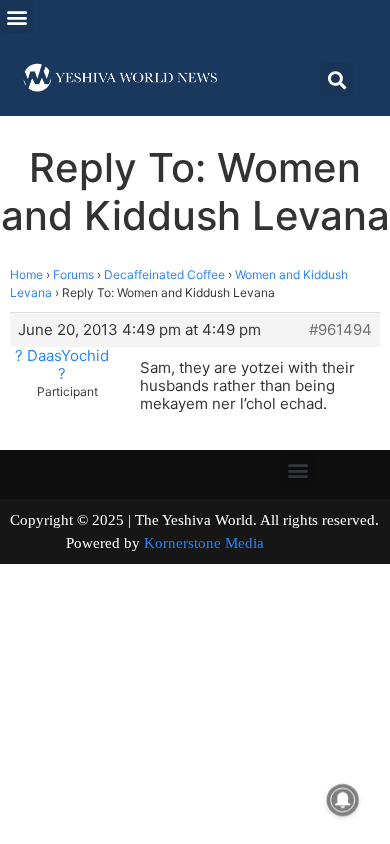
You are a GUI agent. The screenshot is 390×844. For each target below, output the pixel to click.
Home (26, 274)
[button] (16, 16)
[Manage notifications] (343, 800)
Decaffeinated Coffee (164, 274)
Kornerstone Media (204, 543)
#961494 (340, 330)
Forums (73, 274)
